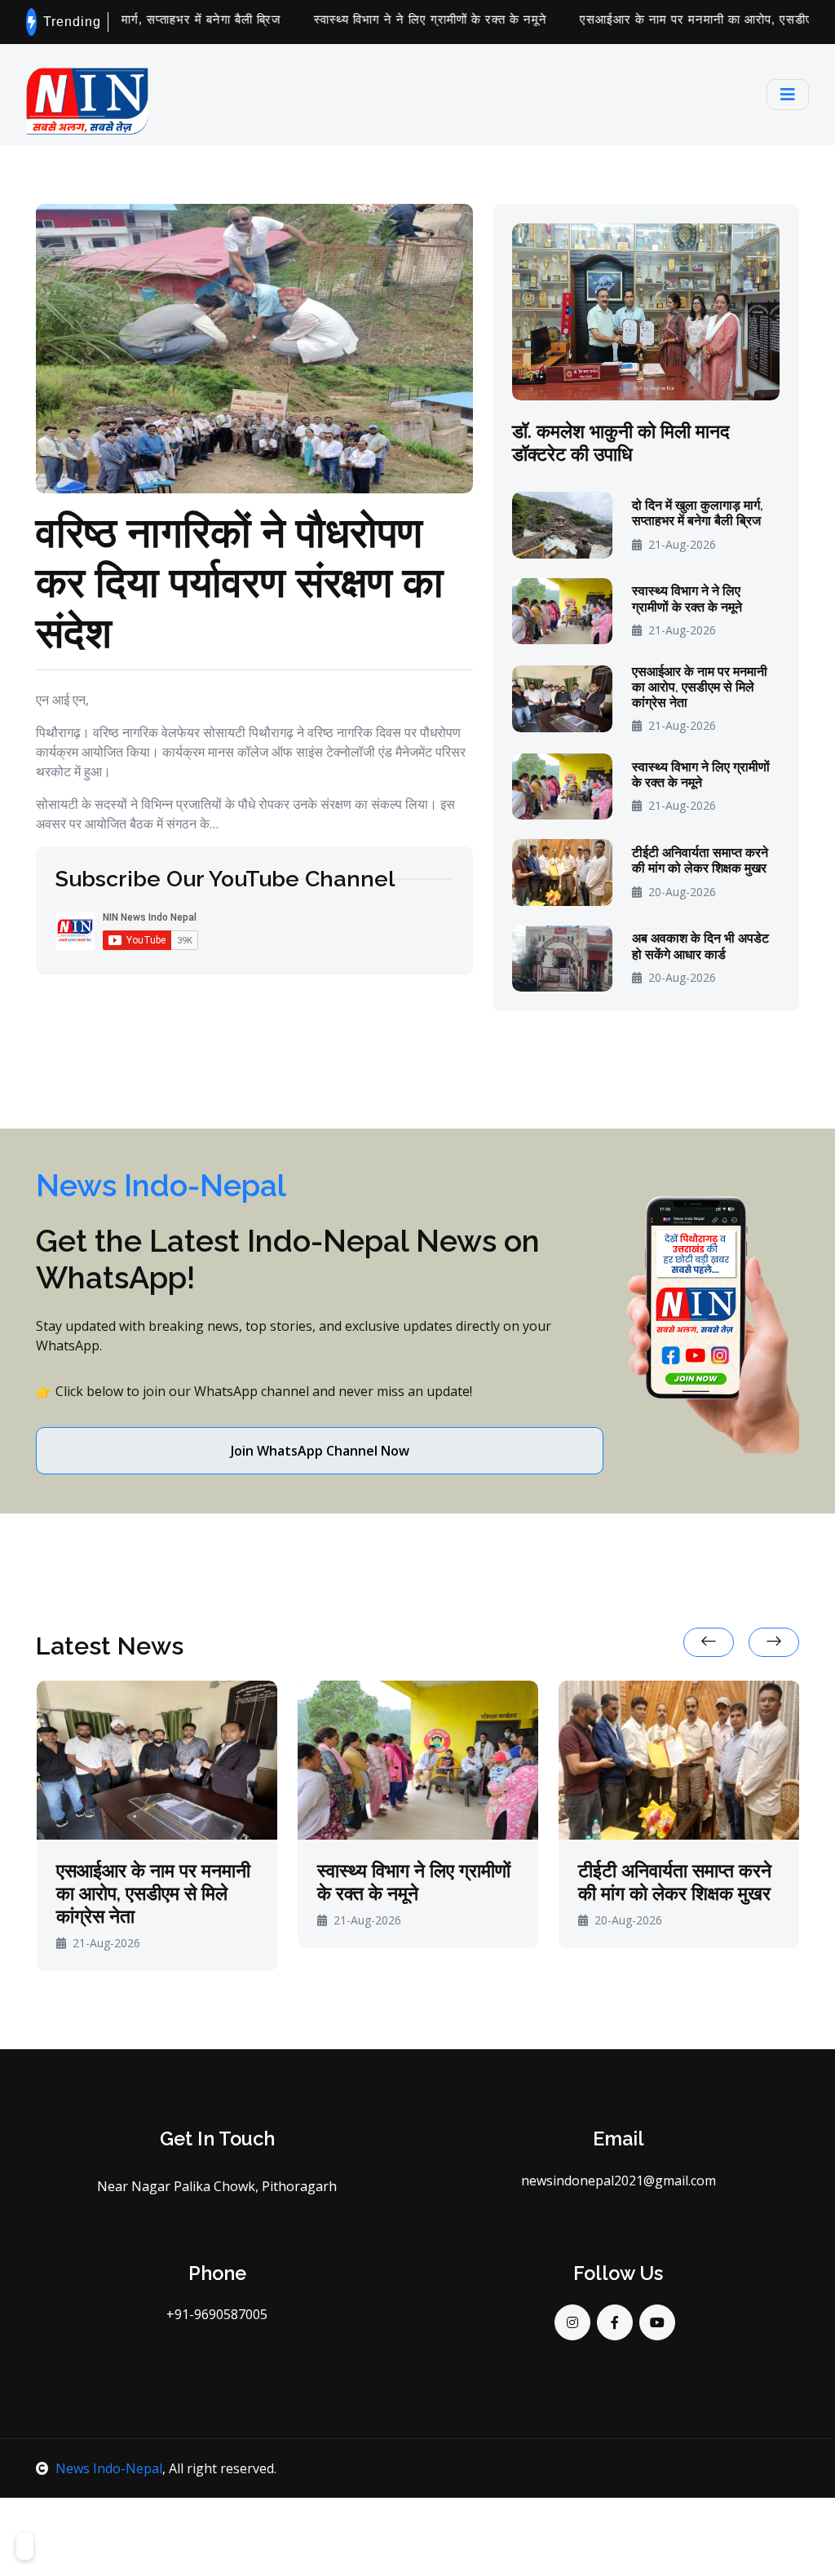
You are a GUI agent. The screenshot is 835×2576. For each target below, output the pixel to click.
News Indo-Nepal (109, 2468)
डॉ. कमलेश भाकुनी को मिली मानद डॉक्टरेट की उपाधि (621, 442)
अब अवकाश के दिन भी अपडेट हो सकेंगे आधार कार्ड (700, 946)
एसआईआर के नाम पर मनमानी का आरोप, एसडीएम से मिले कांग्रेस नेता (700, 687)
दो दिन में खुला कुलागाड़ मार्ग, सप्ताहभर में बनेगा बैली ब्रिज (698, 513)
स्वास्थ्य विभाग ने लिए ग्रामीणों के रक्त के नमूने (701, 775)
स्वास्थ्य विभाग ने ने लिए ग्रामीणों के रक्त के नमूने (389, 19)
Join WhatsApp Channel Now (320, 1451)
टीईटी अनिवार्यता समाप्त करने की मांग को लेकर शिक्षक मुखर (700, 860)
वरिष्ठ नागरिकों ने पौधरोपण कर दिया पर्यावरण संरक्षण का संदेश (240, 581)
